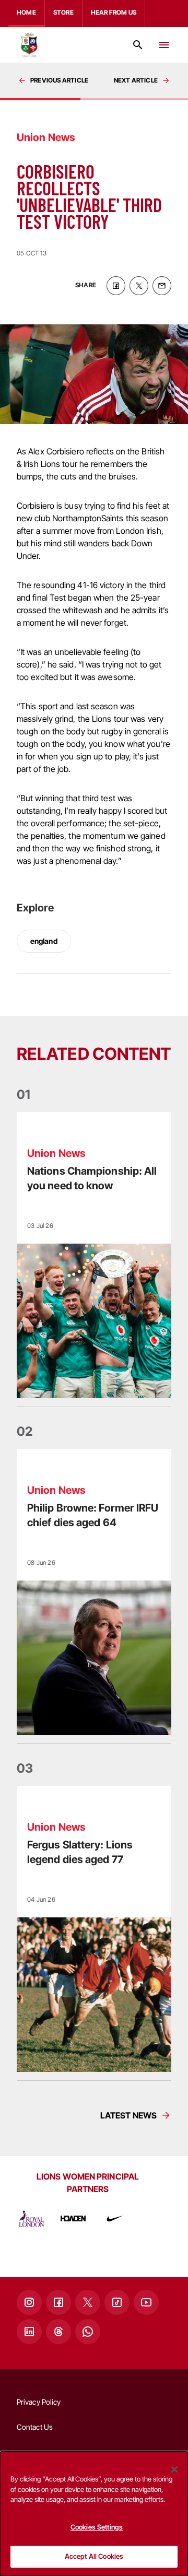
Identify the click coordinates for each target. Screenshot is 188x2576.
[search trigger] (138, 45)
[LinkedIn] (29, 2332)
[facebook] (116, 286)
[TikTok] (117, 2302)
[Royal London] (31, 2219)
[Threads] (58, 2332)
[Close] (174, 2469)
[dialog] (94, 2514)
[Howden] (73, 2219)
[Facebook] (58, 2302)
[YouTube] (146, 2302)
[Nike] (115, 2219)
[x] (139, 286)
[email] (162, 286)
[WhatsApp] (88, 2332)
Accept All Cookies (94, 2556)
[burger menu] (164, 45)
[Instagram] (29, 2302)
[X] (88, 2302)
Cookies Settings (97, 2527)
